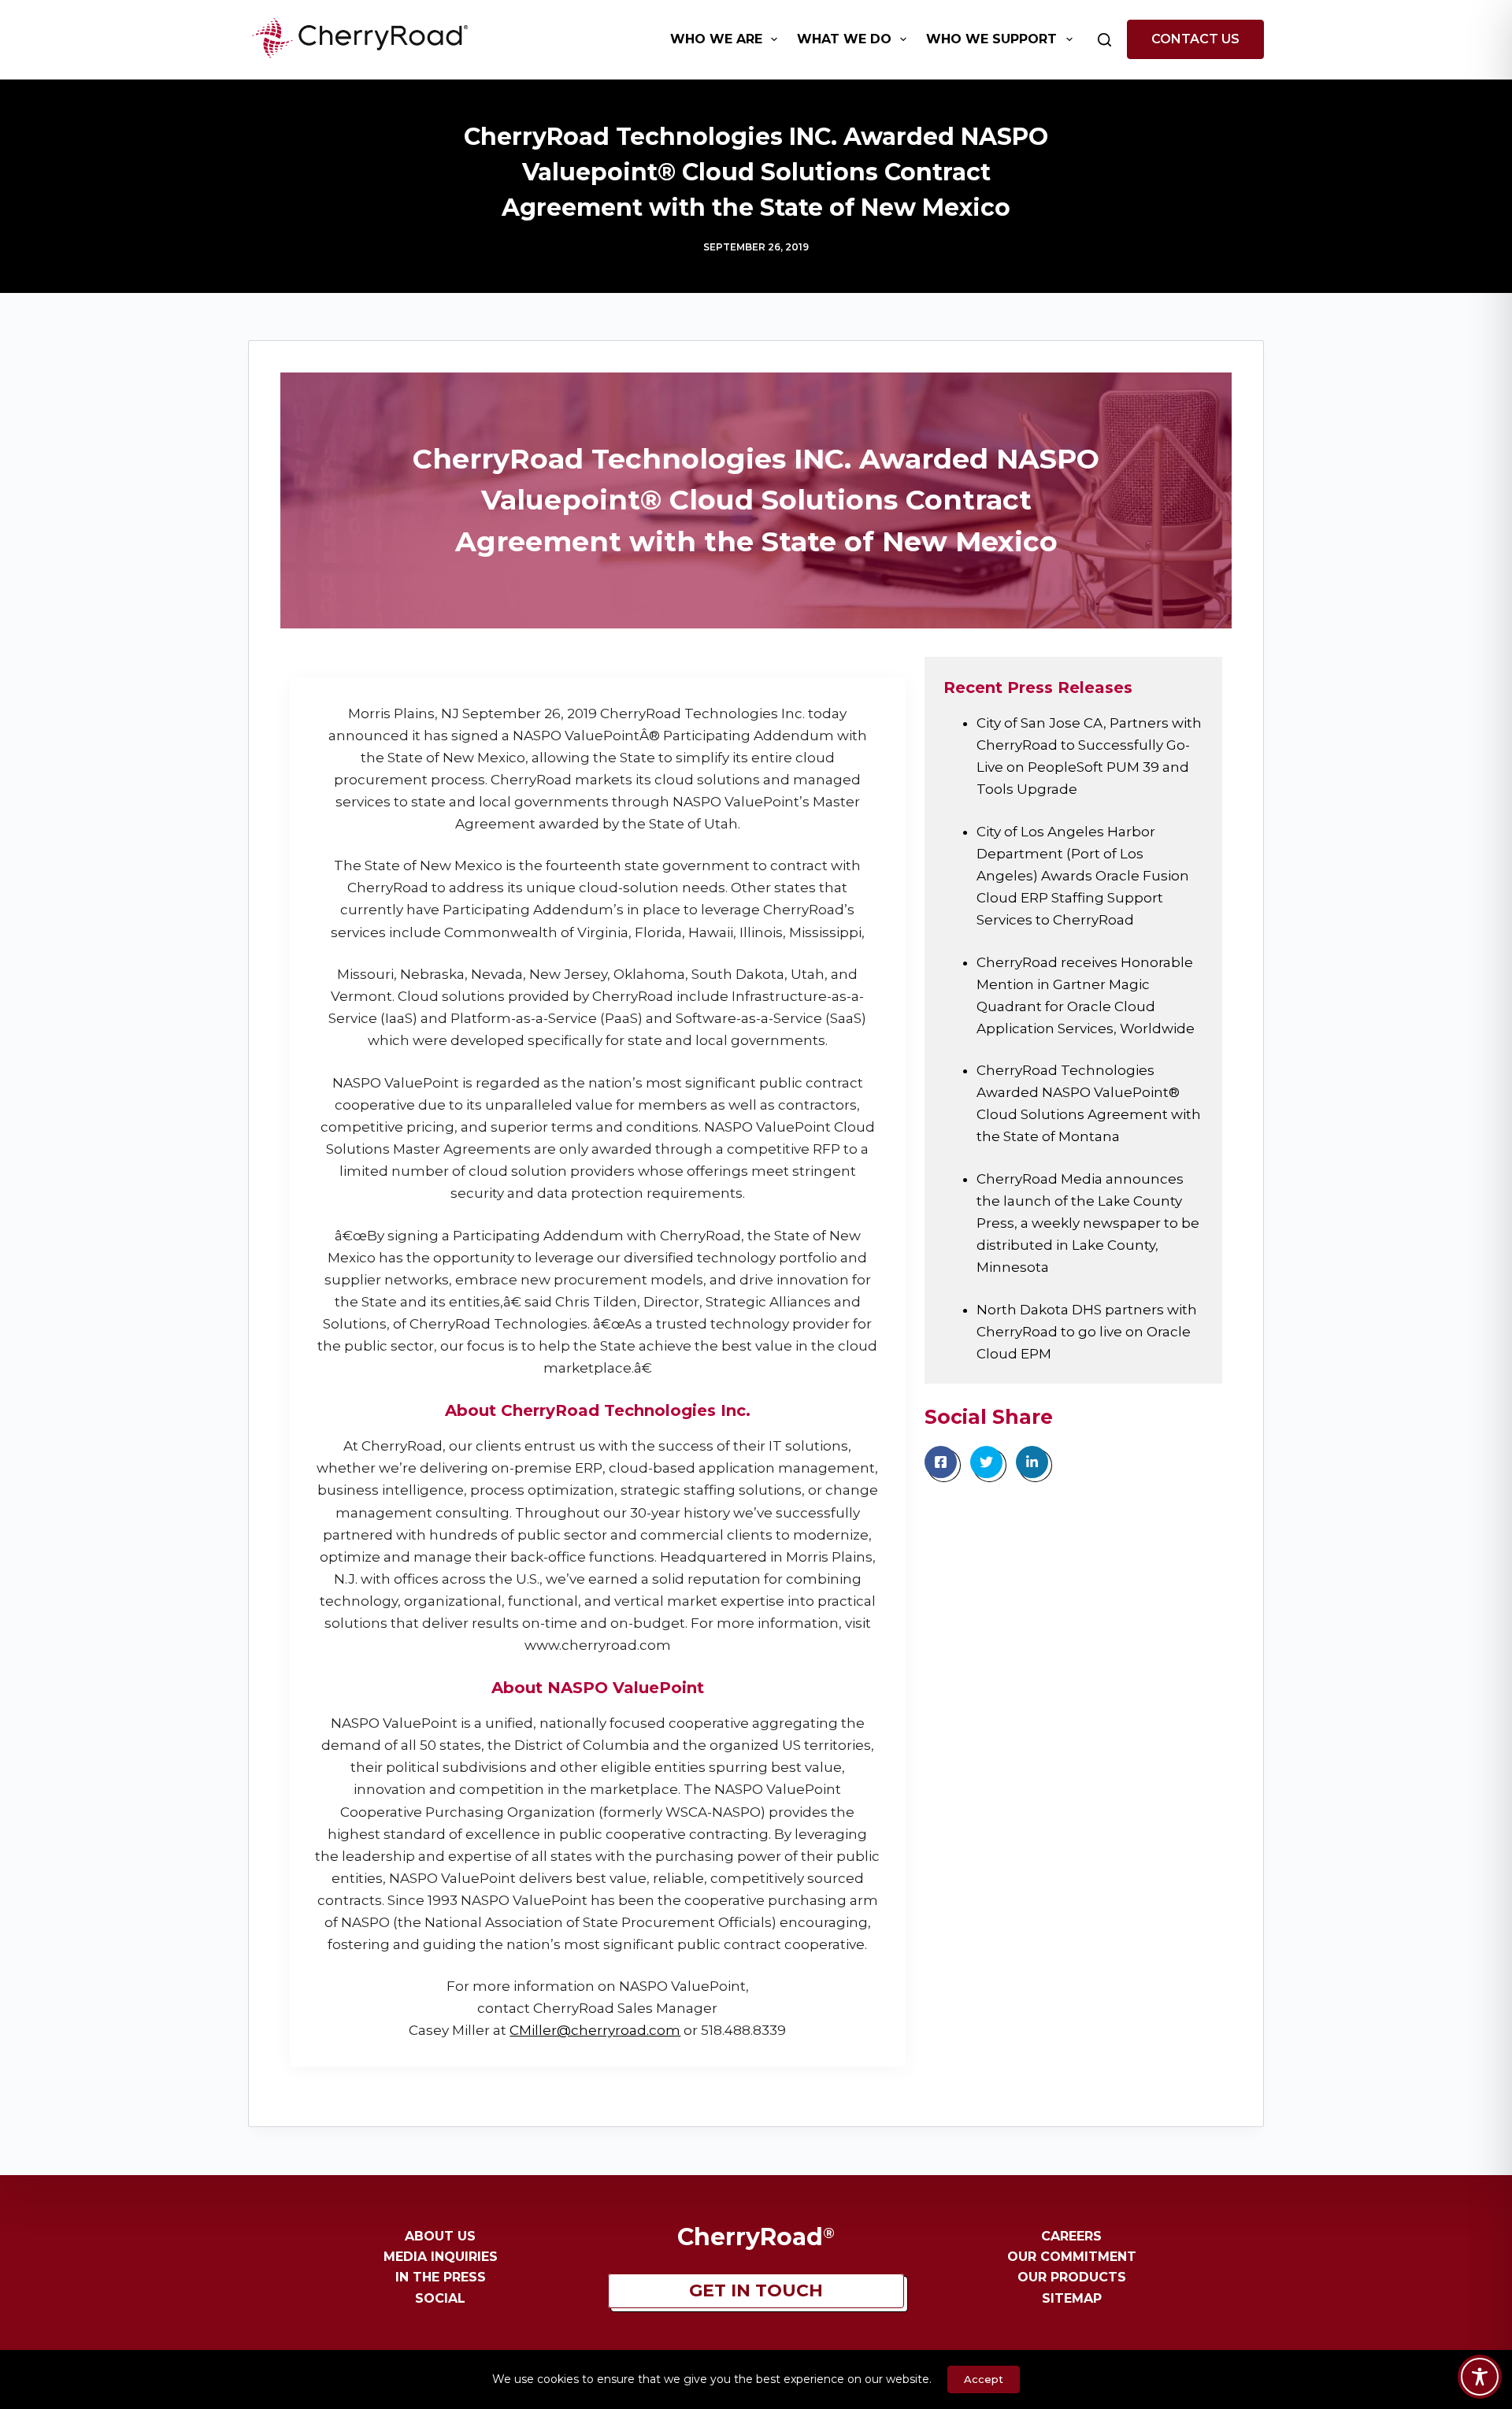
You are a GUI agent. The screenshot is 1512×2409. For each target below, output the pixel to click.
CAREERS (1071, 2236)
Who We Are (716, 39)
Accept (984, 2379)
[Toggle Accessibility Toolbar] (1480, 2377)
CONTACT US (1195, 39)
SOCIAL (440, 2298)
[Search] (1104, 40)
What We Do (844, 39)
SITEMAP (1072, 2298)
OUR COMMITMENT (1072, 2257)
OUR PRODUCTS (1072, 2277)
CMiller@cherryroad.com (595, 2030)
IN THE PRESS (441, 2277)
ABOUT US (440, 2236)
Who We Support (991, 39)
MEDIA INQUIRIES (441, 2257)
